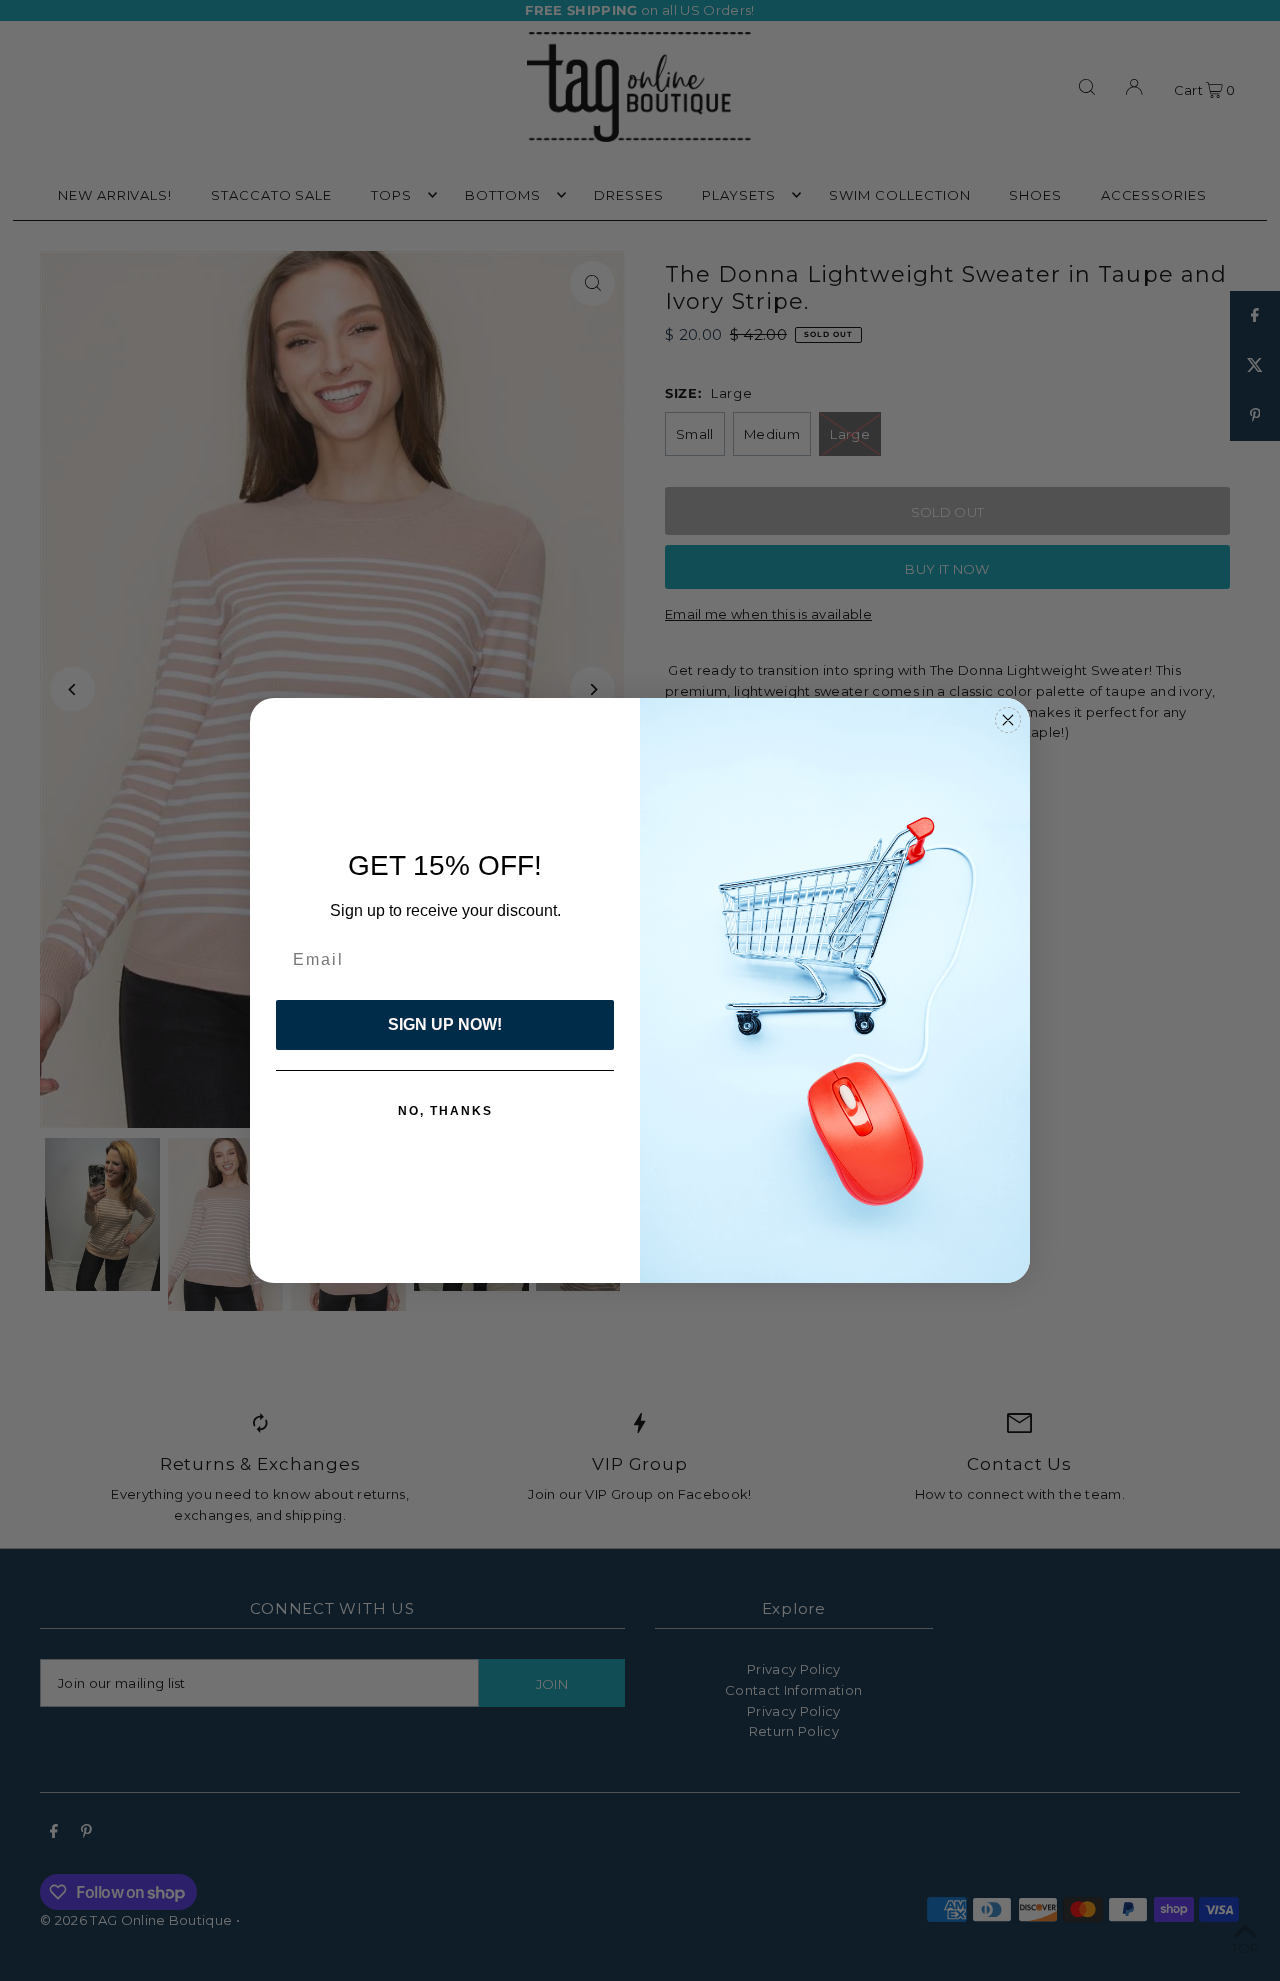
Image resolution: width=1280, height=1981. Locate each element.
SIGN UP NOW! (445, 1024)
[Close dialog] (1008, 720)
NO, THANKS (445, 1111)
